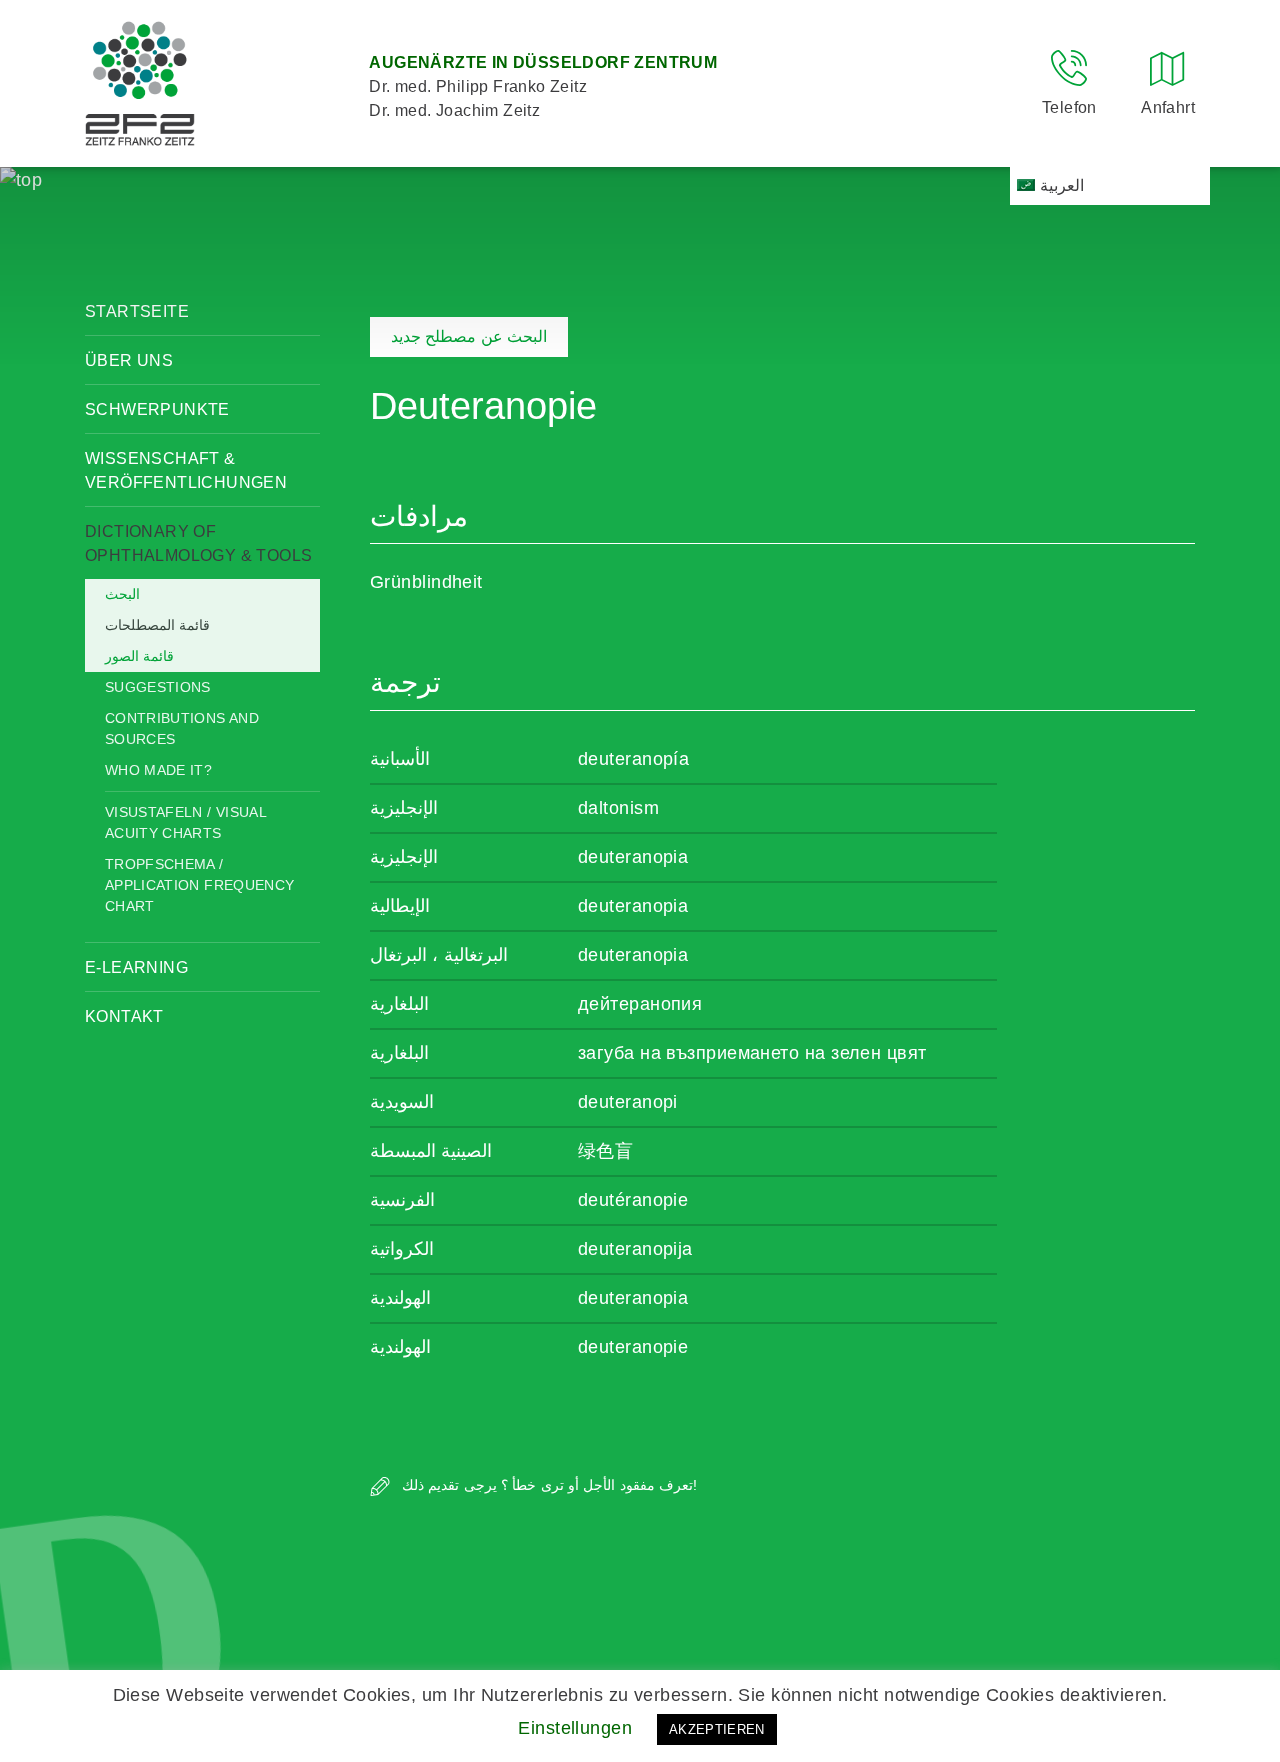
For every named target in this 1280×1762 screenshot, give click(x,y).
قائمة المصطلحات (157, 625)
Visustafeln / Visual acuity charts (185, 822)
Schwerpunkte (157, 409)
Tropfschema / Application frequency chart (199, 885)
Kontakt (124, 1016)
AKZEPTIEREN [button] (717, 1729)
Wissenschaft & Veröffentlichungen (186, 470)
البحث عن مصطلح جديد (469, 336)
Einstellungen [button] (575, 1728)
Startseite (137, 311)
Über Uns (129, 360)
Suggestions (158, 687)
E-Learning (136, 967)
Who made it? (158, 770)
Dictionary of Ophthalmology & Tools (198, 543)
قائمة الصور (139, 656)
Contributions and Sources (182, 728)
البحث (122, 594)
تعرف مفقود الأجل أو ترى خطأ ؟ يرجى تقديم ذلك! (547, 1485)
